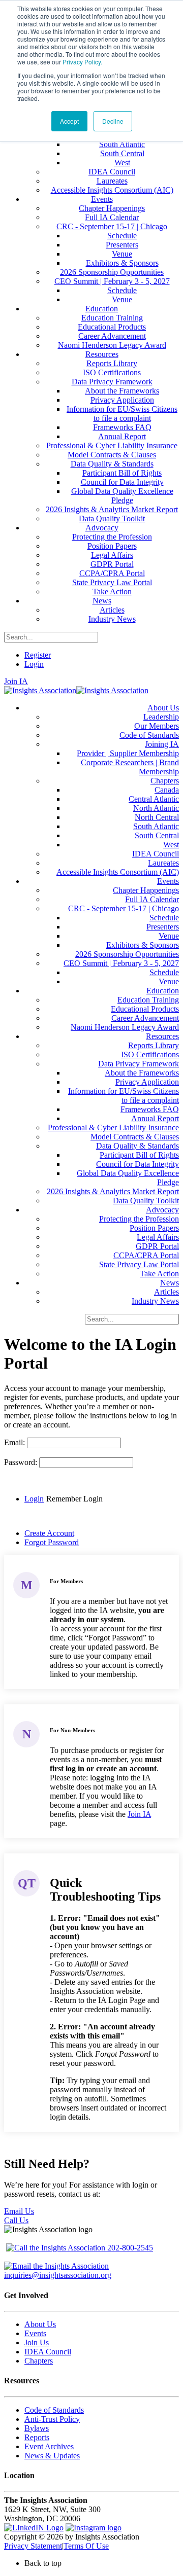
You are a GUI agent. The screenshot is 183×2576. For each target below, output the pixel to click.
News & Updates (52, 2456)
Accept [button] (69, 121)
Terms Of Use (86, 2546)
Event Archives (49, 2446)
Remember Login (74, 1499)
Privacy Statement (33, 2546)
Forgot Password (52, 1542)
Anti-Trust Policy (52, 2419)
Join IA (16, 681)
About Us (40, 2324)
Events (35, 2333)
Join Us (37, 2342)
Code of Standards (54, 2410)
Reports (37, 2437)
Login (34, 664)
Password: (22, 1462)
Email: (16, 1442)
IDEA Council (48, 2352)
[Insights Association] (40, 690)
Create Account (49, 1533)
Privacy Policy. (82, 62)
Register (38, 655)
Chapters (39, 2361)
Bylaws (37, 2428)
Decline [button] (113, 121)
